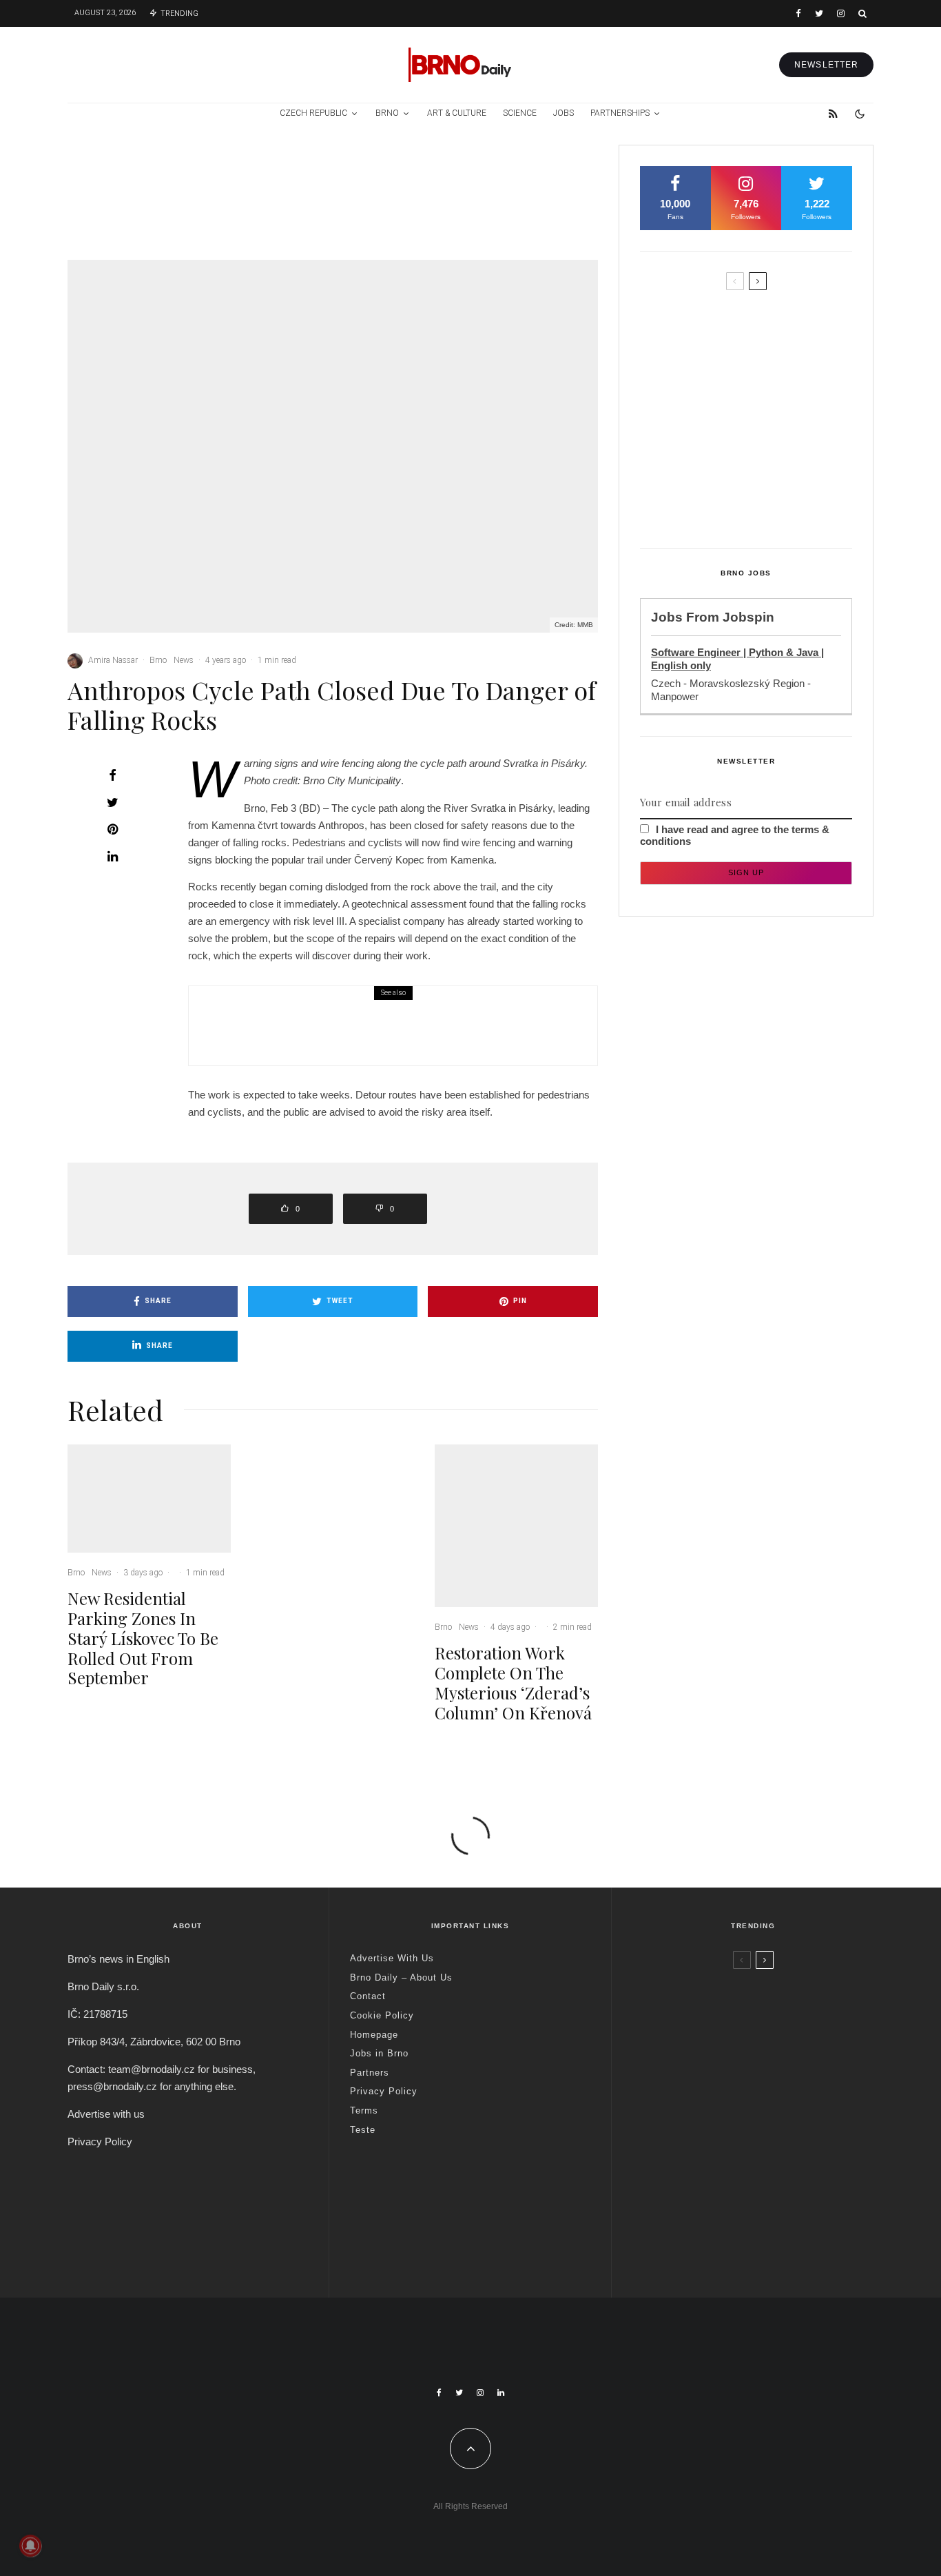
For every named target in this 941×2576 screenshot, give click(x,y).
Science (520, 113)
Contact (368, 1996)
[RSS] (833, 114)
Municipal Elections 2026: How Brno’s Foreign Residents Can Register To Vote (769, 438)
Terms (364, 2110)
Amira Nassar (113, 660)
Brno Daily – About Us (401, 1977)
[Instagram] (841, 13)
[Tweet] (112, 802)
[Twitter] (819, 13)
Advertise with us (106, 2114)
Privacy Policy (100, 2141)
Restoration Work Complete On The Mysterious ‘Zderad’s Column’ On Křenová (545, 208)
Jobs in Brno (379, 2053)
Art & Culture (457, 113)
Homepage (374, 2035)
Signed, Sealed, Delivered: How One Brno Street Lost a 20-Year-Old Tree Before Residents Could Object (775, 502)
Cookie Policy (382, 2015)
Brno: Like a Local (722, 2214)
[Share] (112, 775)
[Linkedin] (501, 2393)
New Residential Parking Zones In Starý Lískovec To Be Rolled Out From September (182, 208)
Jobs (563, 113)
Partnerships (620, 113)
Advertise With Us (392, 1958)
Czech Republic (313, 113)
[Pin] (112, 829)
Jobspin (748, 617)
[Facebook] (798, 13)
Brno (387, 113)
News (167, 165)
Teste (363, 2130)
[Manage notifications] (30, 2546)
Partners (370, 2073)
